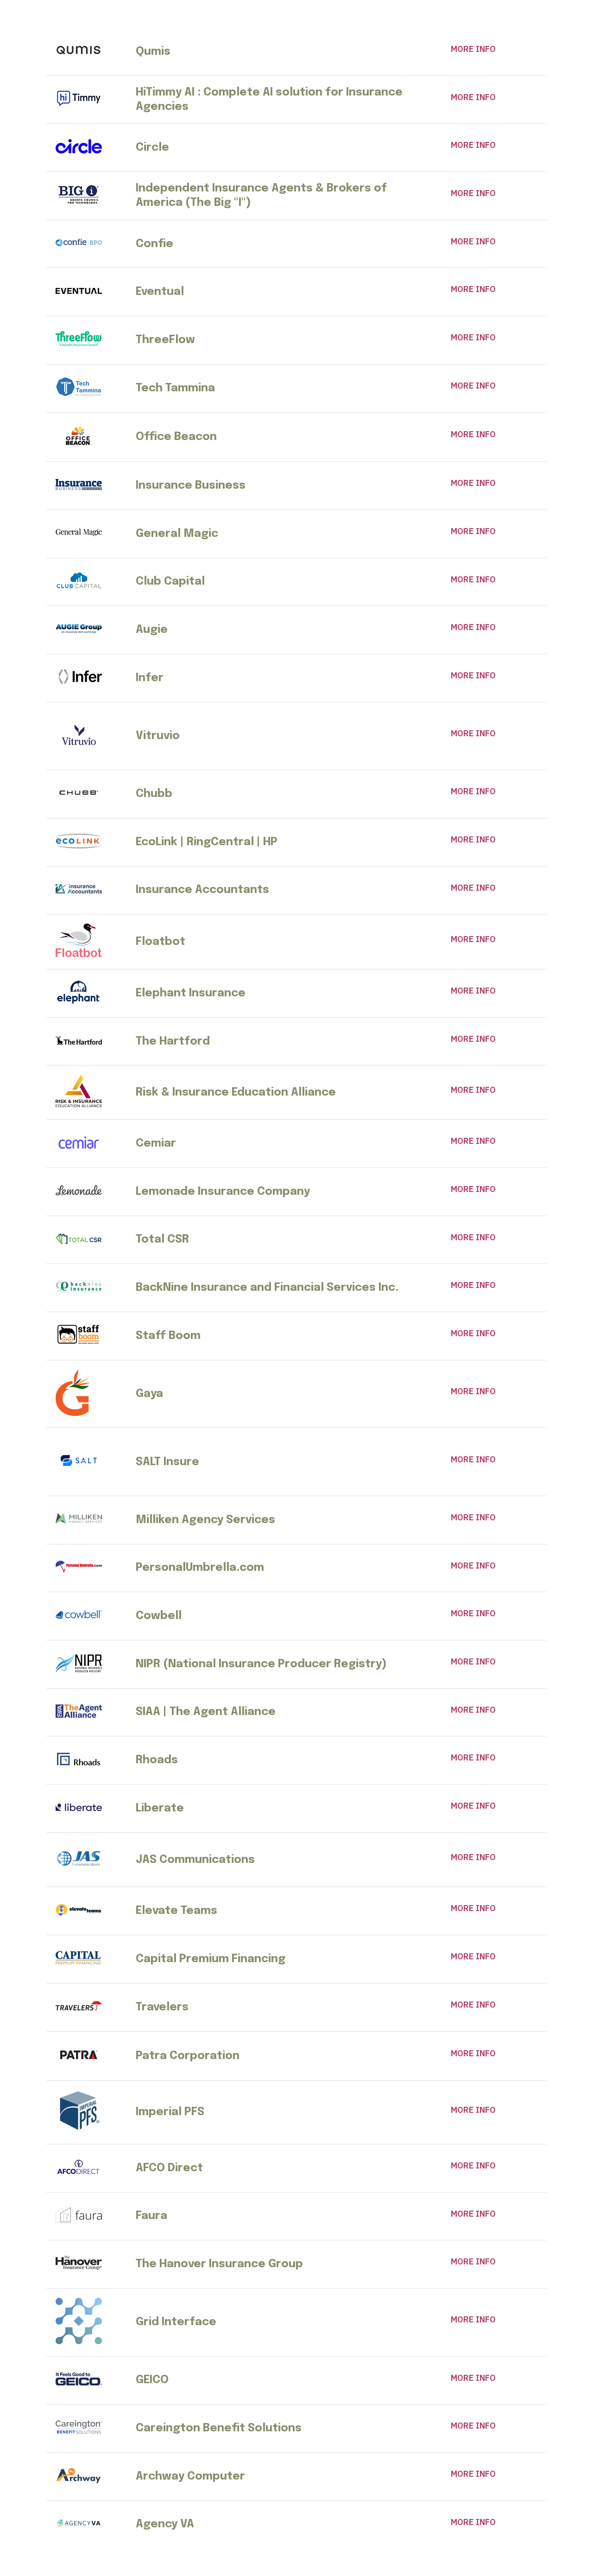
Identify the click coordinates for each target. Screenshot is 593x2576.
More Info (473, 49)
